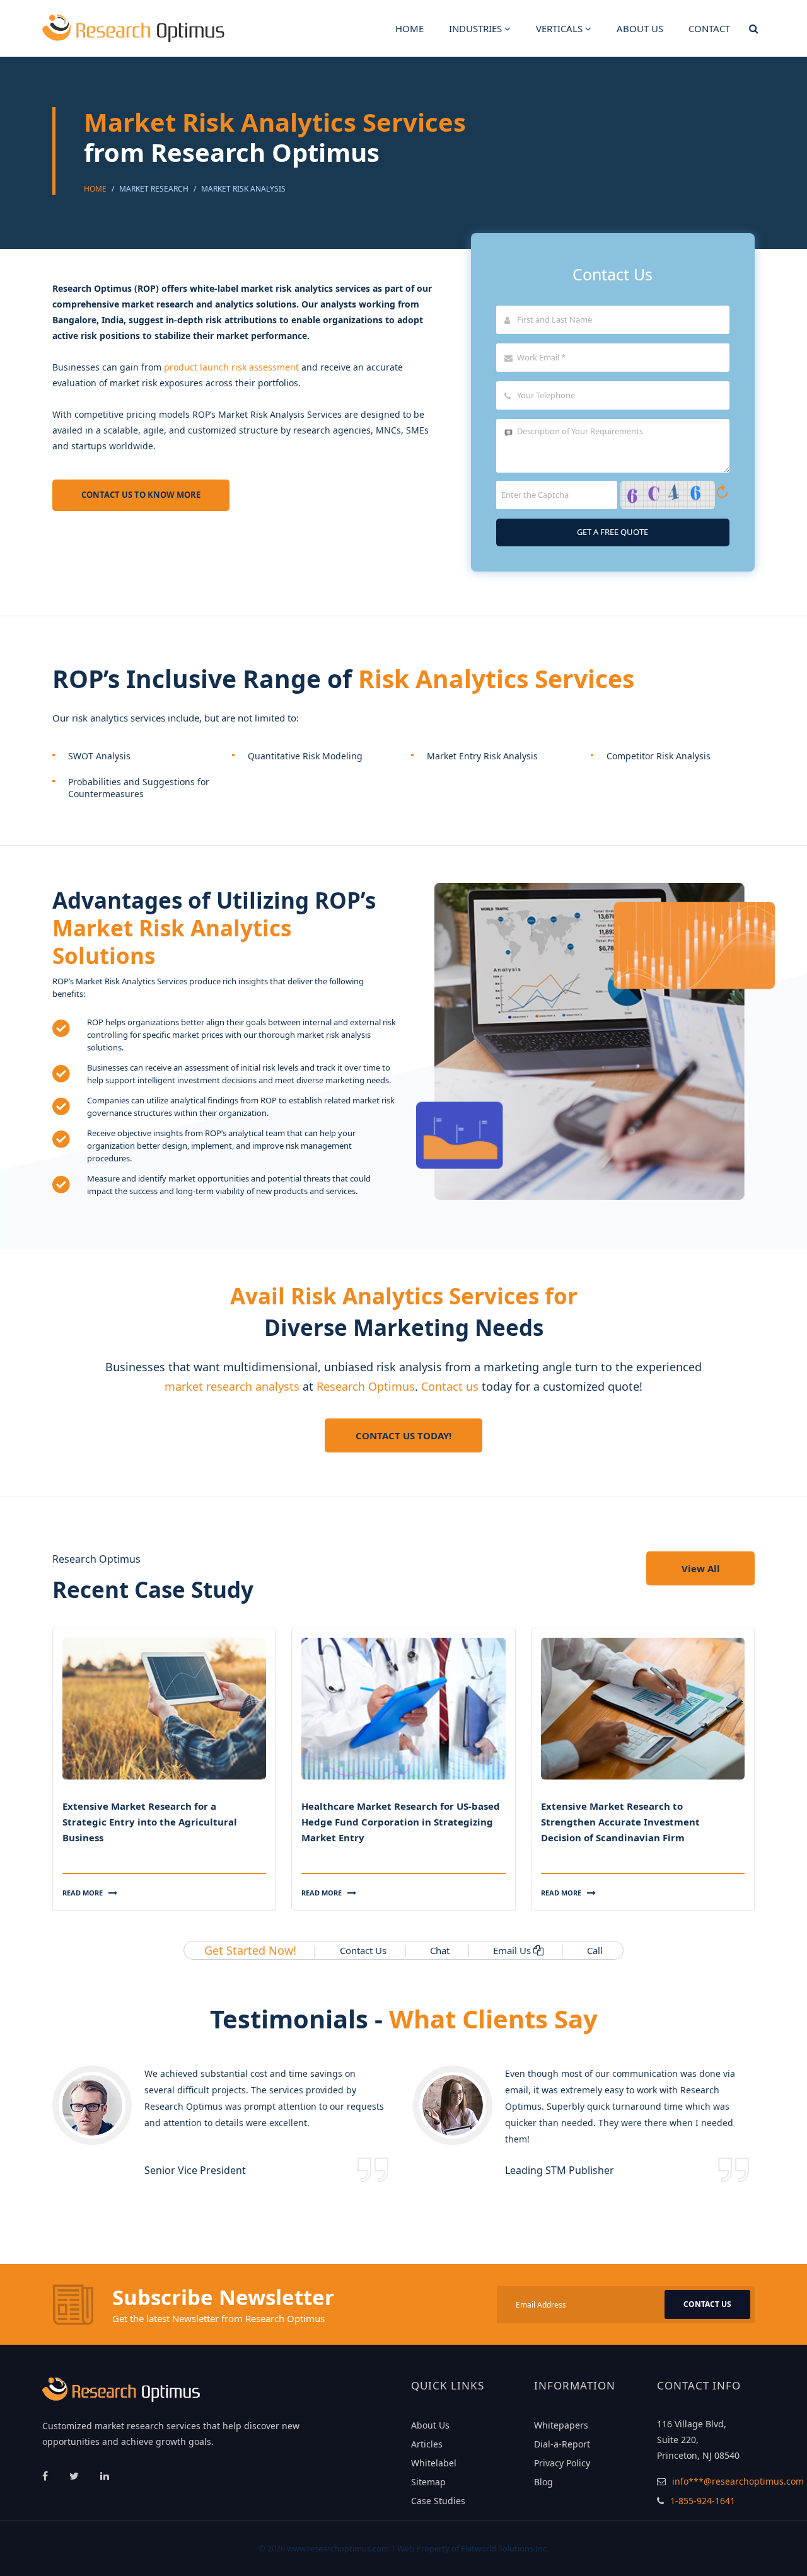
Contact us (450, 1386)
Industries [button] (477, 28)
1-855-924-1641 (703, 2501)
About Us (430, 2425)
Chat (440, 1950)
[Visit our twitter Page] (75, 2476)
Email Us (512, 1950)
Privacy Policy (562, 2463)
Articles (427, 2444)
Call (595, 1950)
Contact (709, 28)
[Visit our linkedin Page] (105, 2476)
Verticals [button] (560, 28)
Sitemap (428, 2482)
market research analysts (232, 1386)
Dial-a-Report (562, 2444)
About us (640, 28)
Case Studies (438, 2501)
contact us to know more (141, 495)
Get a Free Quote (613, 532)
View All (701, 1568)
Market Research (154, 189)
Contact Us (363, 1950)
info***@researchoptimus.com (738, 2481)
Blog (543, 2482)
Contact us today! (403, 1435)
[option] (223, 2124)
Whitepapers (561, 2425)
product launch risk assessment (231, 367)
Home (409, 28)
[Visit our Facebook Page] (46, 2476)
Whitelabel (434, 2463)
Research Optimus (366, 1386)
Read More (84, 1893)
